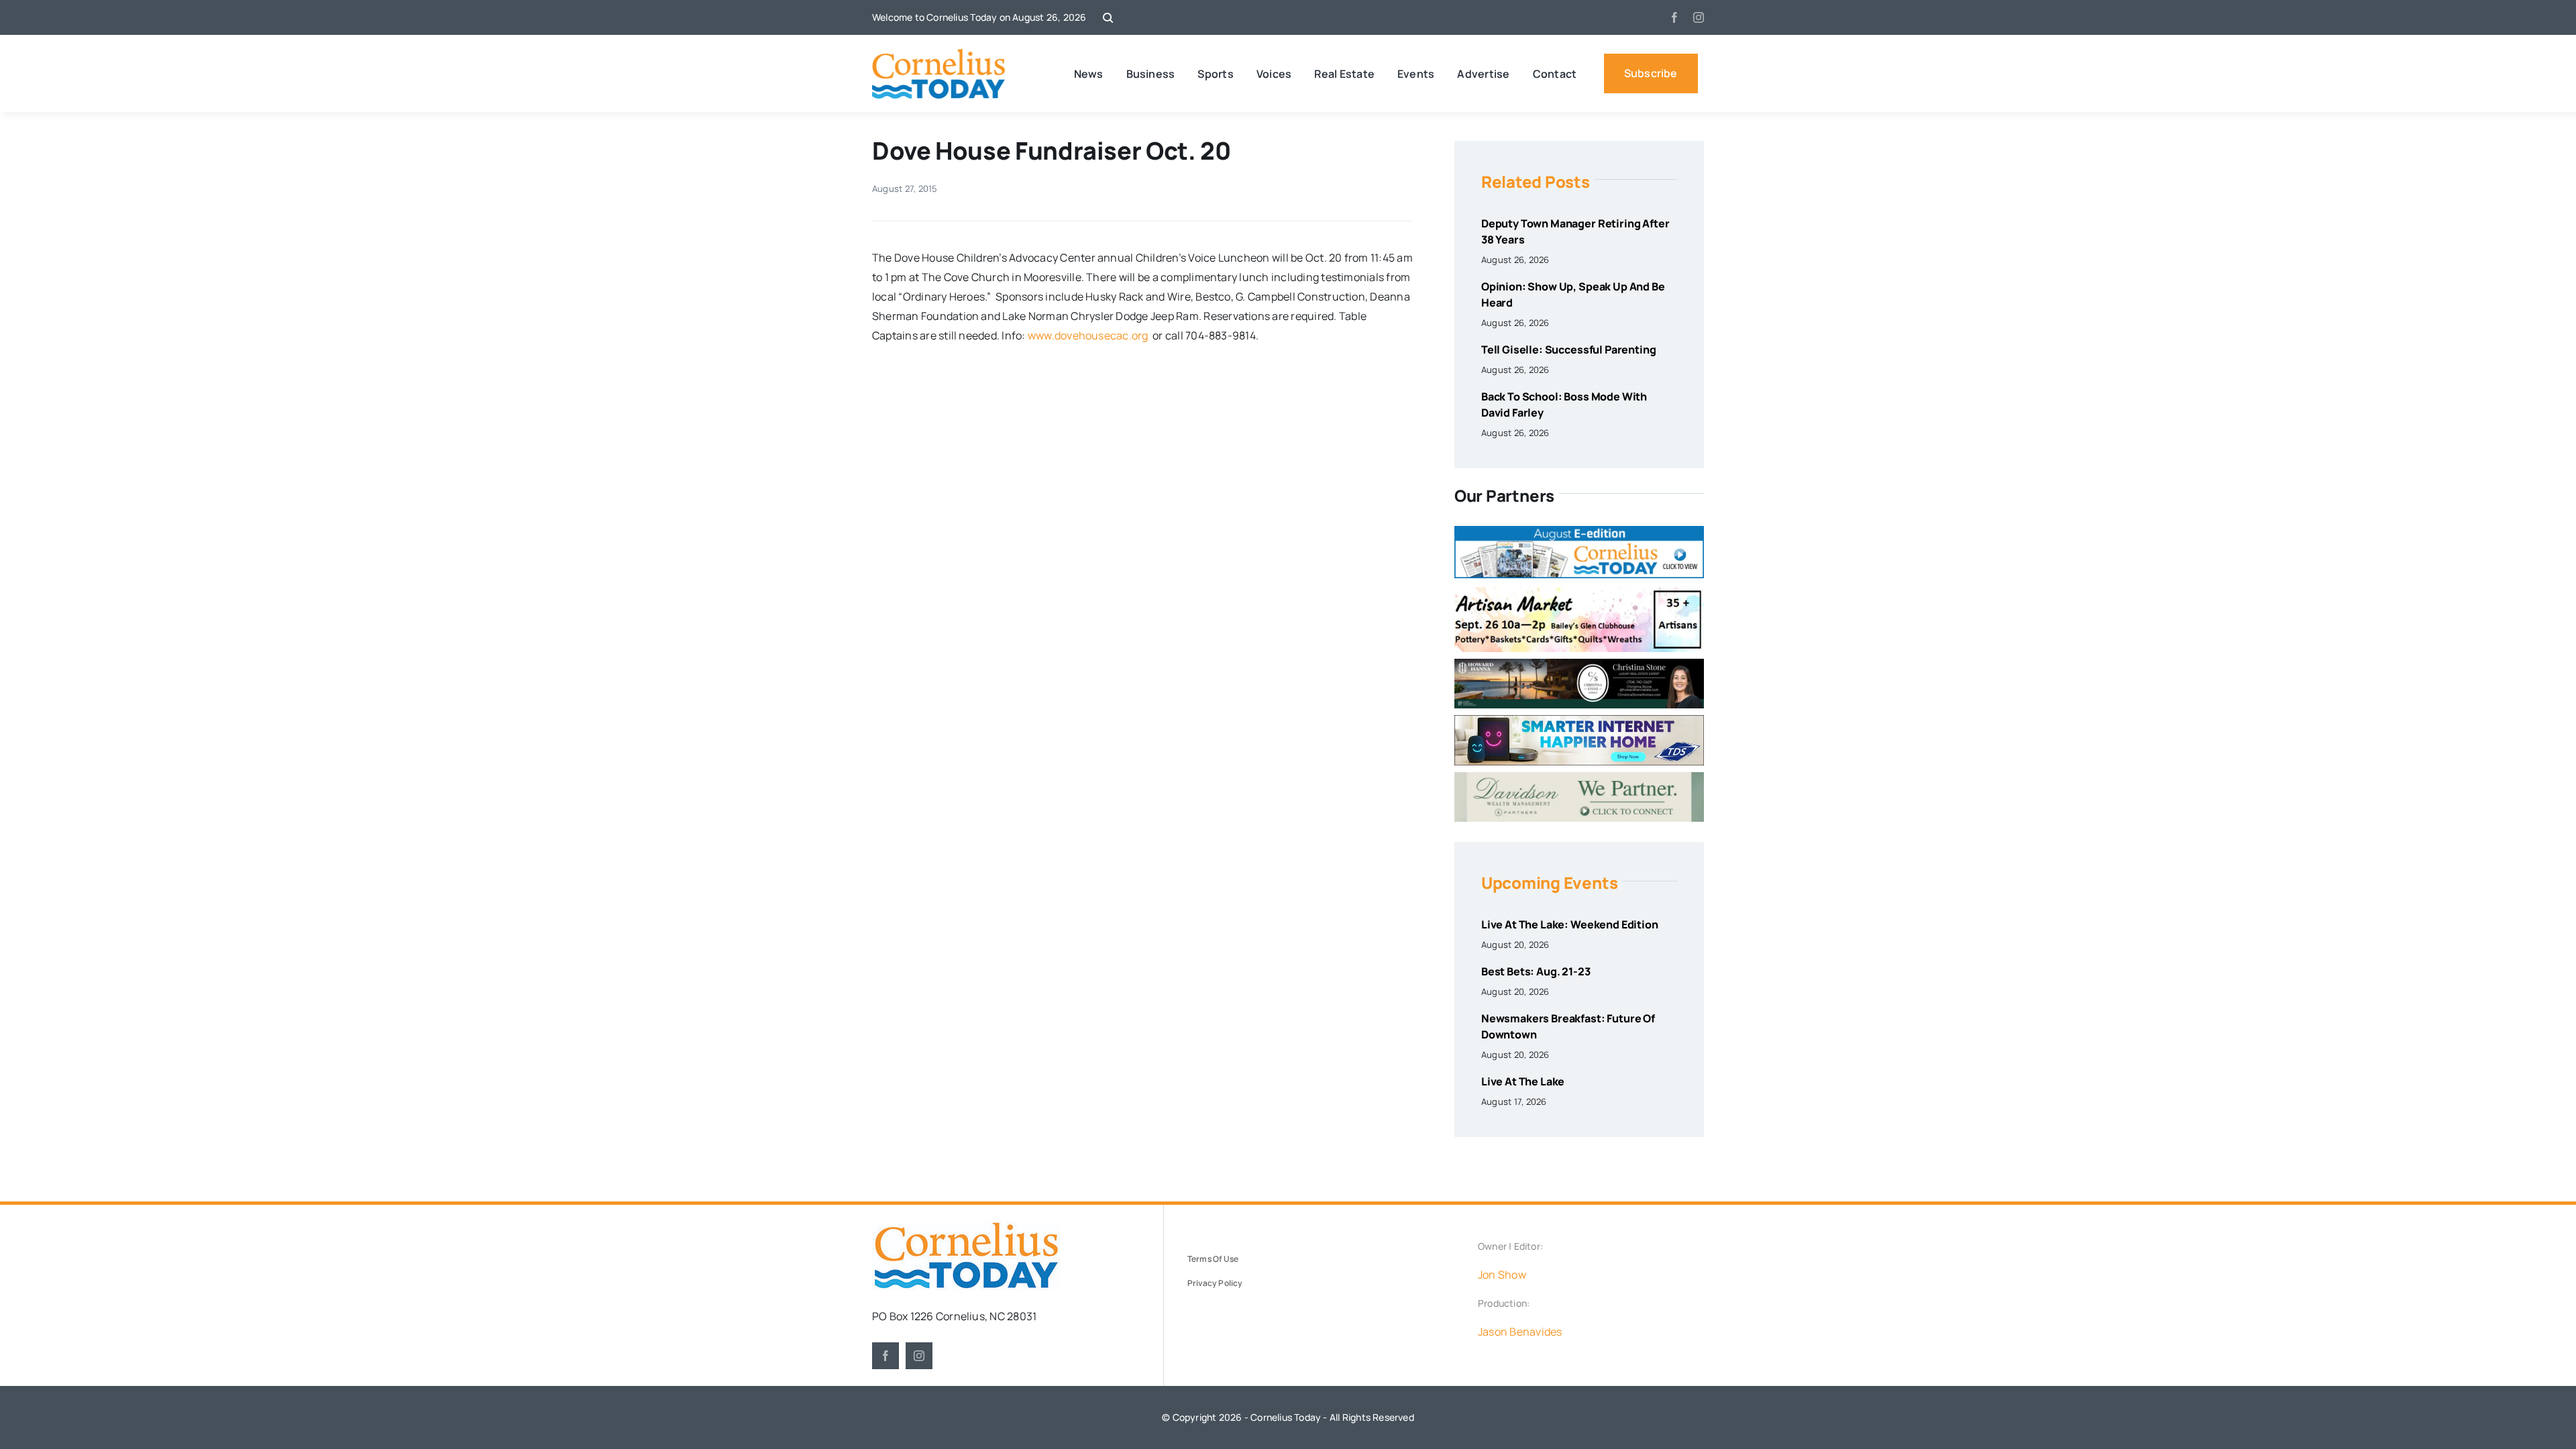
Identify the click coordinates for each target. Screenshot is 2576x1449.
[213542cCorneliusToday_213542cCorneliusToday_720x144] (1579, 720)
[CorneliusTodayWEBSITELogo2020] (966, 1227)
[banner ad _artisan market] (1579, 590)
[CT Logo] (939, 54)
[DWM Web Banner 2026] (1579, 777)
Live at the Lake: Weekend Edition (1570, 924)
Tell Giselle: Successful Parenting (1569, 350)
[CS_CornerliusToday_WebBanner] (1579, 664)
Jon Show (1502, 1275)
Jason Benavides (1520, 1332)
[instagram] (1699, 17)
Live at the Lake (1523, 1081)
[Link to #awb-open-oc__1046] (1108, 18)
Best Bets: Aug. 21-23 (1536, 971)
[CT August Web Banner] (1579, 531)
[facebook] (1674, 17)
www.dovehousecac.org (1088, 335)
